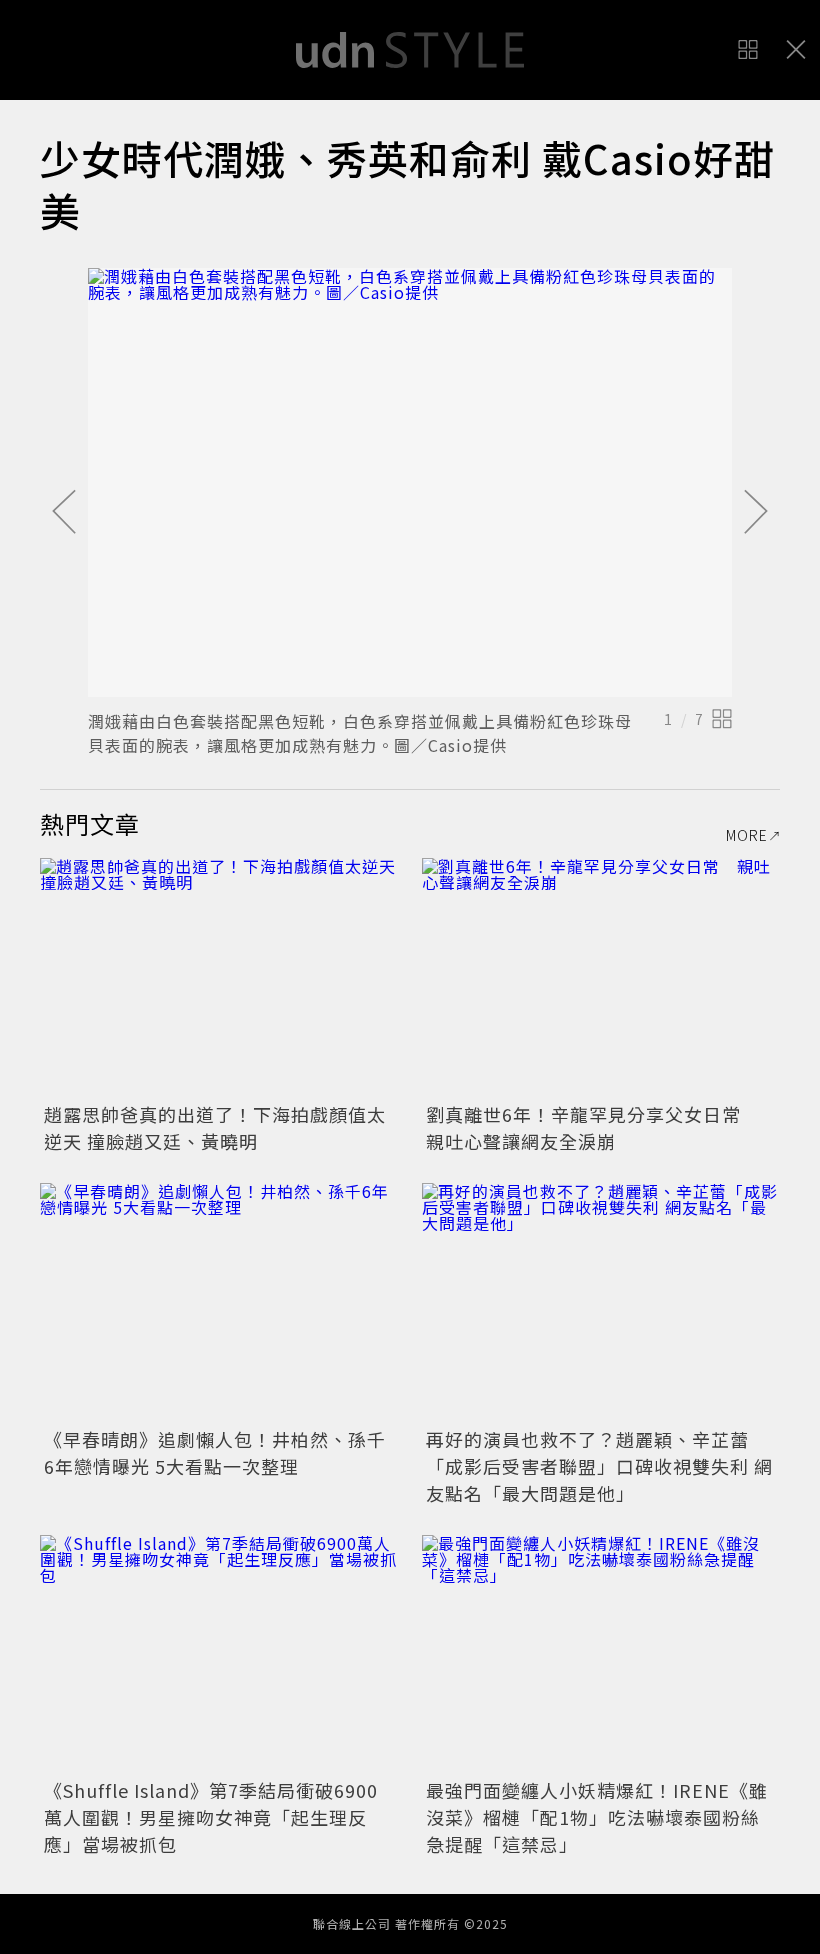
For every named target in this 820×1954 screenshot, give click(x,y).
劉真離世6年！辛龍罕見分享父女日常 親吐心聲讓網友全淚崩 (593, 1127)
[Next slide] (756, 513)
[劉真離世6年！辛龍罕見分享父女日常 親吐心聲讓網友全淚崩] (601, 977)
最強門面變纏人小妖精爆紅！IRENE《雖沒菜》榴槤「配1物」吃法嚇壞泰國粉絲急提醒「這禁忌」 (597, 1817)
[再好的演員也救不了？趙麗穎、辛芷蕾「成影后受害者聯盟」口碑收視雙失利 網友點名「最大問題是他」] (601, 1302)
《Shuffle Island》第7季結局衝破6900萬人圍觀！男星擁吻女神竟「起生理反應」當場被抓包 (211, 1817)
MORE (747, 835)
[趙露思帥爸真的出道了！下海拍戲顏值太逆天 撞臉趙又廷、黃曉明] (219, 977)
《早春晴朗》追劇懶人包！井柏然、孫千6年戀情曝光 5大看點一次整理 (215, 1452)
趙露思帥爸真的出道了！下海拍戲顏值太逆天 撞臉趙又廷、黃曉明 (215, 1127)
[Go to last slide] (64, 513)
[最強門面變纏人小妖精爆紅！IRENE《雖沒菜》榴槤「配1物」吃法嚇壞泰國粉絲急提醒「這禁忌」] (601, 1654)
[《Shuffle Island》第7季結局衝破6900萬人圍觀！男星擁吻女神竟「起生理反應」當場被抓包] (219, 1654)
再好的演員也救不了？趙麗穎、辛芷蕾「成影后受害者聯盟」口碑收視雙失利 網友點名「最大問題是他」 (599, 1466)
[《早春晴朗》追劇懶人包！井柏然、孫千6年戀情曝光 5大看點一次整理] (219, 1302)
